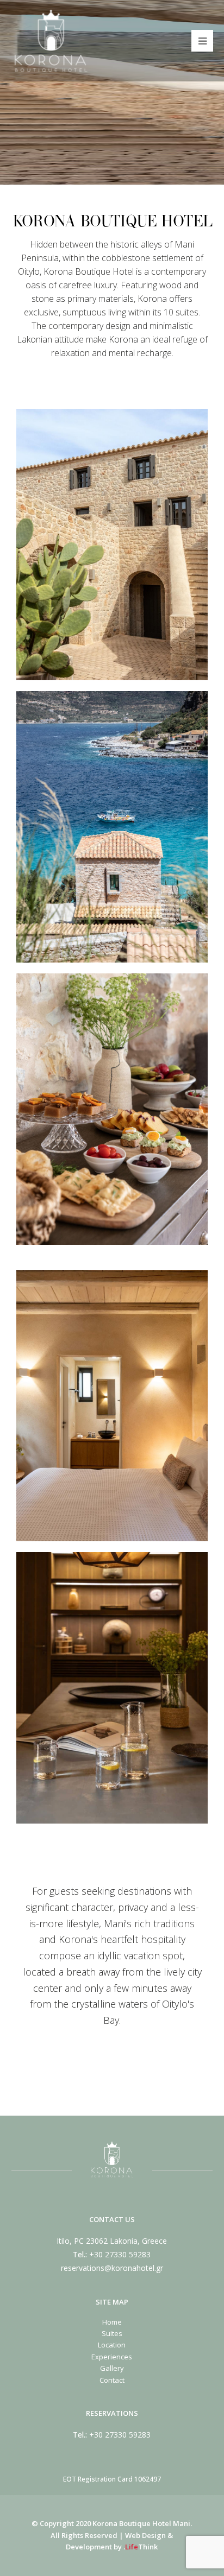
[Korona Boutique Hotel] (51, 40)
